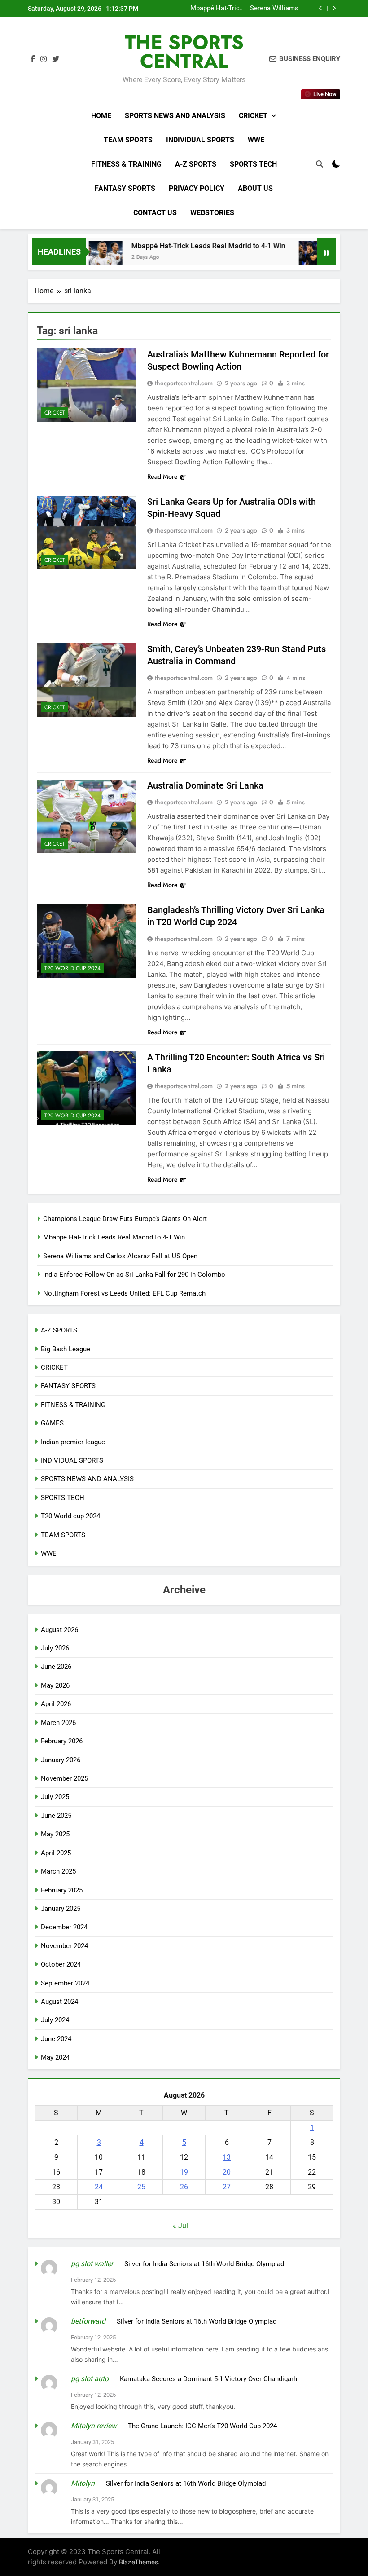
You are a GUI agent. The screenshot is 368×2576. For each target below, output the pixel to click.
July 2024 (55, 2020)
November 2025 (64, 1778)
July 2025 (55, 1797)
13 (227, 2157)
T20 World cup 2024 (72, 968)
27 (227, 2187)
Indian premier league (73, 1442)
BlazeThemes (138, 2562)
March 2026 (58, 1723)
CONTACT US (155, 213)
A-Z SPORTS (196, 164)
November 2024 (64, 1946)
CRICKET (253, 116)
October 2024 (61, 1964)
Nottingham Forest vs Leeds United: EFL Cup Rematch (124, 1293)
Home (101, 116)
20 (227, 2172)
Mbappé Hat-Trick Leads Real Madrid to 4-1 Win (179, 246)
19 (184, 2172)
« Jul (180, 2225)
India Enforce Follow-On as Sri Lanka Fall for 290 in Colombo (256, 9)
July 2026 (55, 1648)
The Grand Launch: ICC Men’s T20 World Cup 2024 (202, 2426)
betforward (88, 2321)
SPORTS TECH (253, 164)
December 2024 (64, 1927)
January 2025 (61, 1909)
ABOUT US (255, 188)
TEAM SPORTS (128, 140)
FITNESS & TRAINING (126, 164)
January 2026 (61, 1760)
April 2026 (56, 1704)
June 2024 (56, 2039)
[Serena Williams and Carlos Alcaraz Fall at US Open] (287, 258)
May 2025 (55, 1834)
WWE (256, 140)
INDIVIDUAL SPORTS (200, 140)
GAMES (52, 1423)
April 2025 (56, 1853)
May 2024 (55, 2057)
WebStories (212, 213)
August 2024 (59, 2002)
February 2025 (62, 1890)
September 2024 (65, 1983)
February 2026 (62, 1741)
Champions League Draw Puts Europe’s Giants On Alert (125, 1219)
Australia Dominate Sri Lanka (205, 785)
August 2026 (59, 1630)
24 (99, 2187)
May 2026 (55, 1685)
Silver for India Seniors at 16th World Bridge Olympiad (204, 2264)
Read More (162, 476)
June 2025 (56, 1816)
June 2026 (56, 1667)
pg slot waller (92, 2264)
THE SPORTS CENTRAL (184, 52)
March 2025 (58, 1871)
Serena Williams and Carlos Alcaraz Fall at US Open (120, 1256)
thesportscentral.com (184, 383)
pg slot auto (90, 2379)
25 (141, 2187)
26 (184, 2187)
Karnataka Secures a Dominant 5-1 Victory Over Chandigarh (208, 2379)
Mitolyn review (94, 2426)
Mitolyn (83, 2483)
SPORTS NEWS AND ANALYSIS (175, 116)
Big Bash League (66, 1349)
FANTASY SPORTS (125, 188)
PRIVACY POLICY (197, 188)
